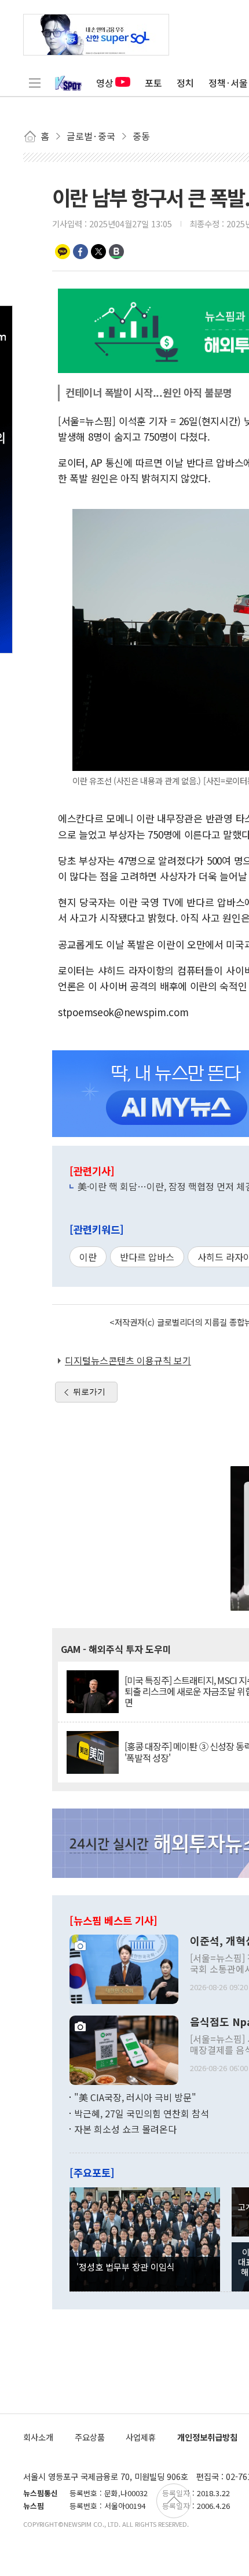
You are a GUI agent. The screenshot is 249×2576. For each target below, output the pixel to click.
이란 (88, 1257)
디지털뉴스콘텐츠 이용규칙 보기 (128, 1360)
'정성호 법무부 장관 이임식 (126, 2267)
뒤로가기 (89, 1392)
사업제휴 (141, 2437)
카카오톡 (63, 252)
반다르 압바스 (147, 1257)
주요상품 (90, 2437)
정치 (185, 83)
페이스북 (80, 252)
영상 (105, 83)
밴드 (116, 252)
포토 (153, 83)
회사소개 (38, 2437)
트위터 (98, 252)
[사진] (124, 1968)
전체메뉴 (35, 83)
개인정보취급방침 (207, 2437)
